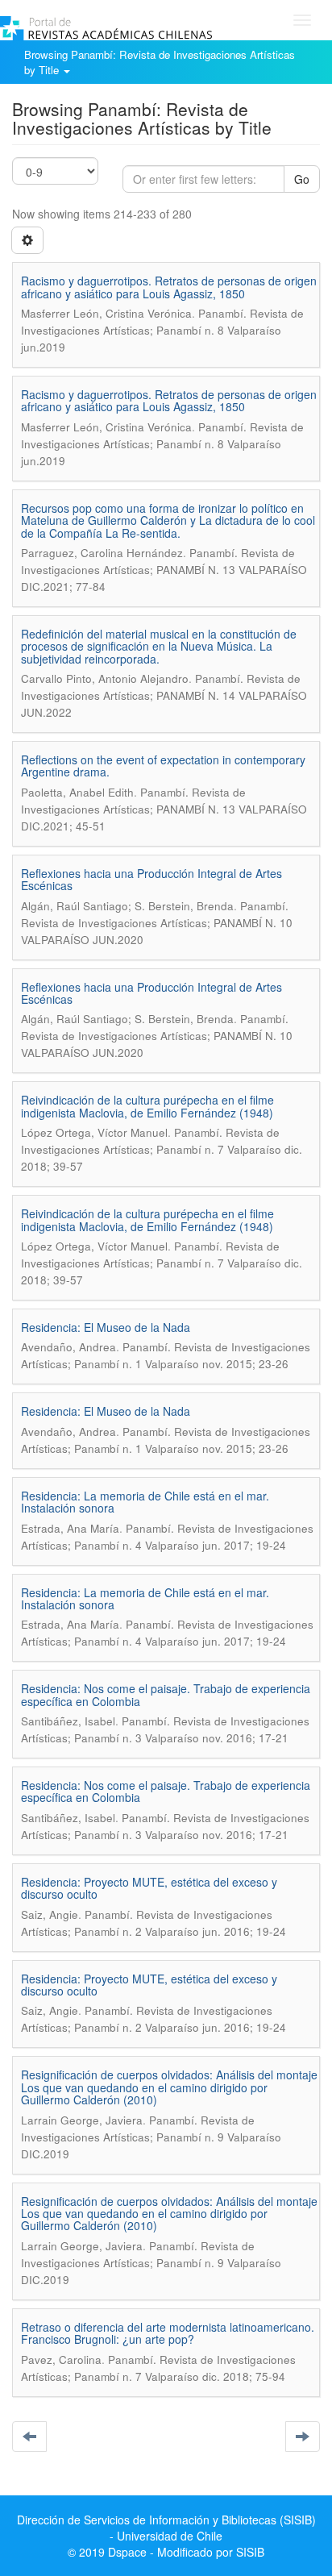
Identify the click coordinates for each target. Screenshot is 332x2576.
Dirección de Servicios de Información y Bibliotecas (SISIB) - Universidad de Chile (166, 2528)
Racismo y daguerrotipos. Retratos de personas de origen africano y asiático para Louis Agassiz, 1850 (169, 287)
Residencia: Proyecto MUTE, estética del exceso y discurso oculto (149, 1888)
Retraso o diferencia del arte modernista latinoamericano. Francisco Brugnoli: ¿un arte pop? (168, 2333)
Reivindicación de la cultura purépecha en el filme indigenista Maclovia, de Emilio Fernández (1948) (147, 1106)
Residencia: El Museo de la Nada (106, 1327)
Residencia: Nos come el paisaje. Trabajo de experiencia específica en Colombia (166, 1694)
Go (302, 179)
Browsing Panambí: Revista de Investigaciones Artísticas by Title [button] (160, 62)
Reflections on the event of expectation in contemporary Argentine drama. (163, 766)
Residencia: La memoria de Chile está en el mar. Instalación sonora (145, 1502)
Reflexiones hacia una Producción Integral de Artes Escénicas (151, 879)
